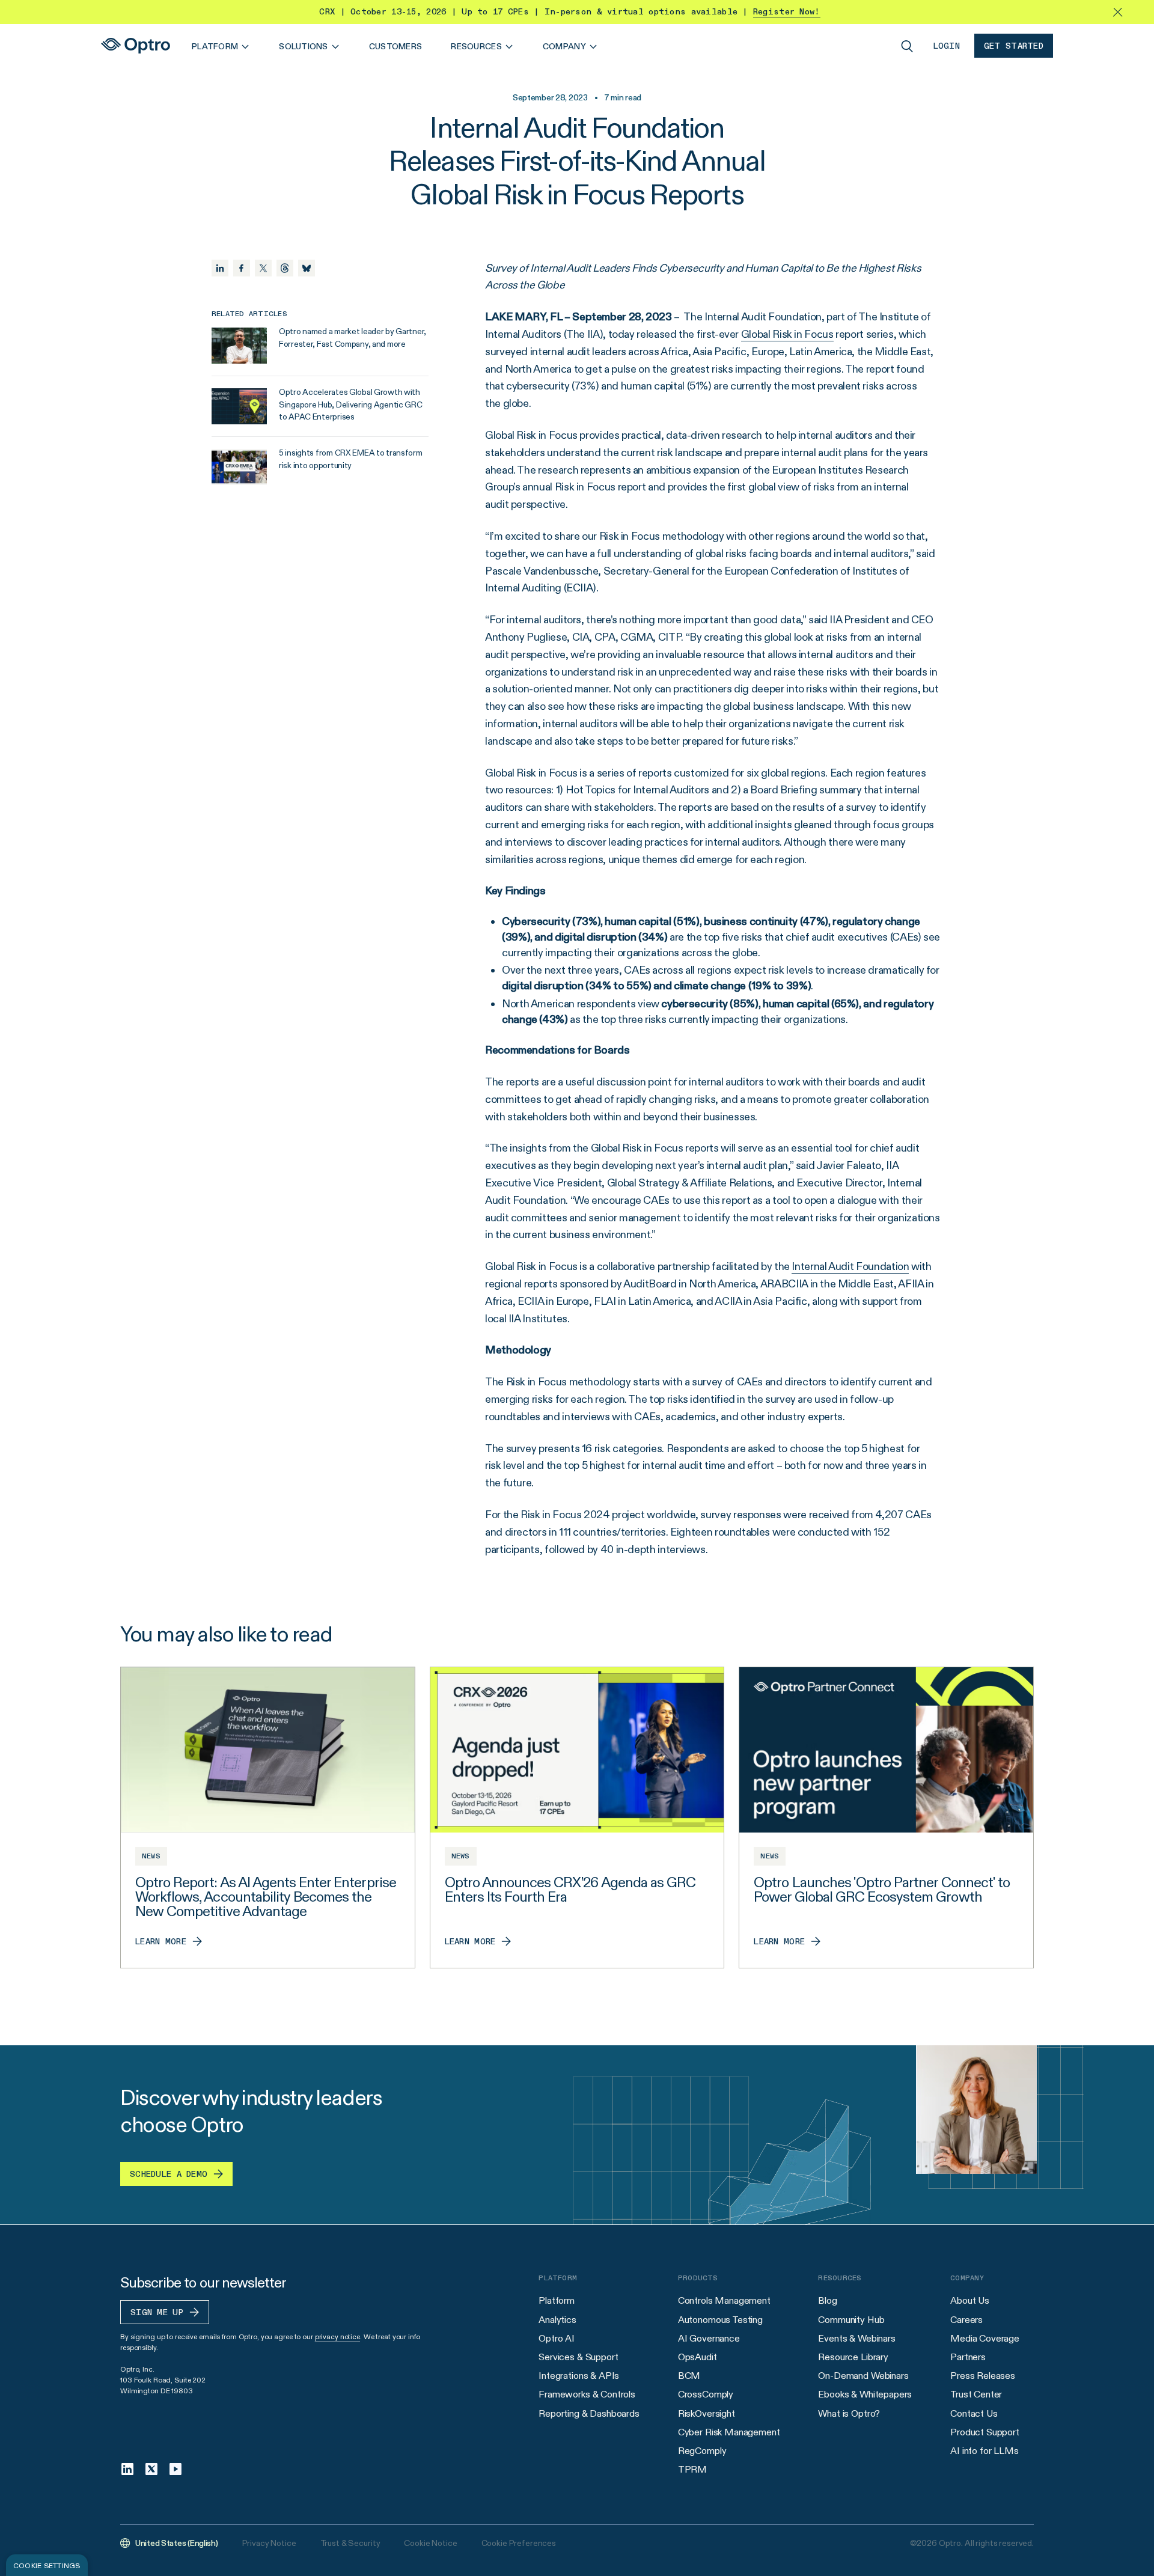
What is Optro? (849, 2413)
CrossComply (706, 2394)
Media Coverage (985, 2338)
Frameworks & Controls (587, 2394)
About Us (970, 2300)
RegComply (702, 2451)
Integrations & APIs (579, 2376)
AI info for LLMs (984, 2451)
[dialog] (47, 2565)
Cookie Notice (430, 2543)
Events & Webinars (856, 2338)
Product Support (985, 2432)
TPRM (692, 2469)
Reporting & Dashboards (589, 2413)
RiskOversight (707, 2413)
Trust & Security (350, 2543)
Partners (968, 2357)
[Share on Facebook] (242, 268)
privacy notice (337, 2336)
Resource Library (853, 2357)
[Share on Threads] (285, 268)
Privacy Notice (269, 2543)
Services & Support (578, 2357)
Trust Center (976, 2394)
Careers (966, 2320)
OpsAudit (698, 2357)
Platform (557, 2300)
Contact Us (974, 2413)
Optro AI (557, 2338)
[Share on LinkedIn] (220, 268)
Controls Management (724, 2300)
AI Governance (709, 2338)
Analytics (557, 2320)
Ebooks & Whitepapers (865, 2394)
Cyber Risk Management (729, 2432)
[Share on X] (263, 268)
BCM (689, 2376)
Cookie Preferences (519, 2543)
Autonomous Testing (720, 2320)
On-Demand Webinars (863, 2376)
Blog (827, 2300)
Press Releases (983, 2376)
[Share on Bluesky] (307, 268)
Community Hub (851, 2320)
